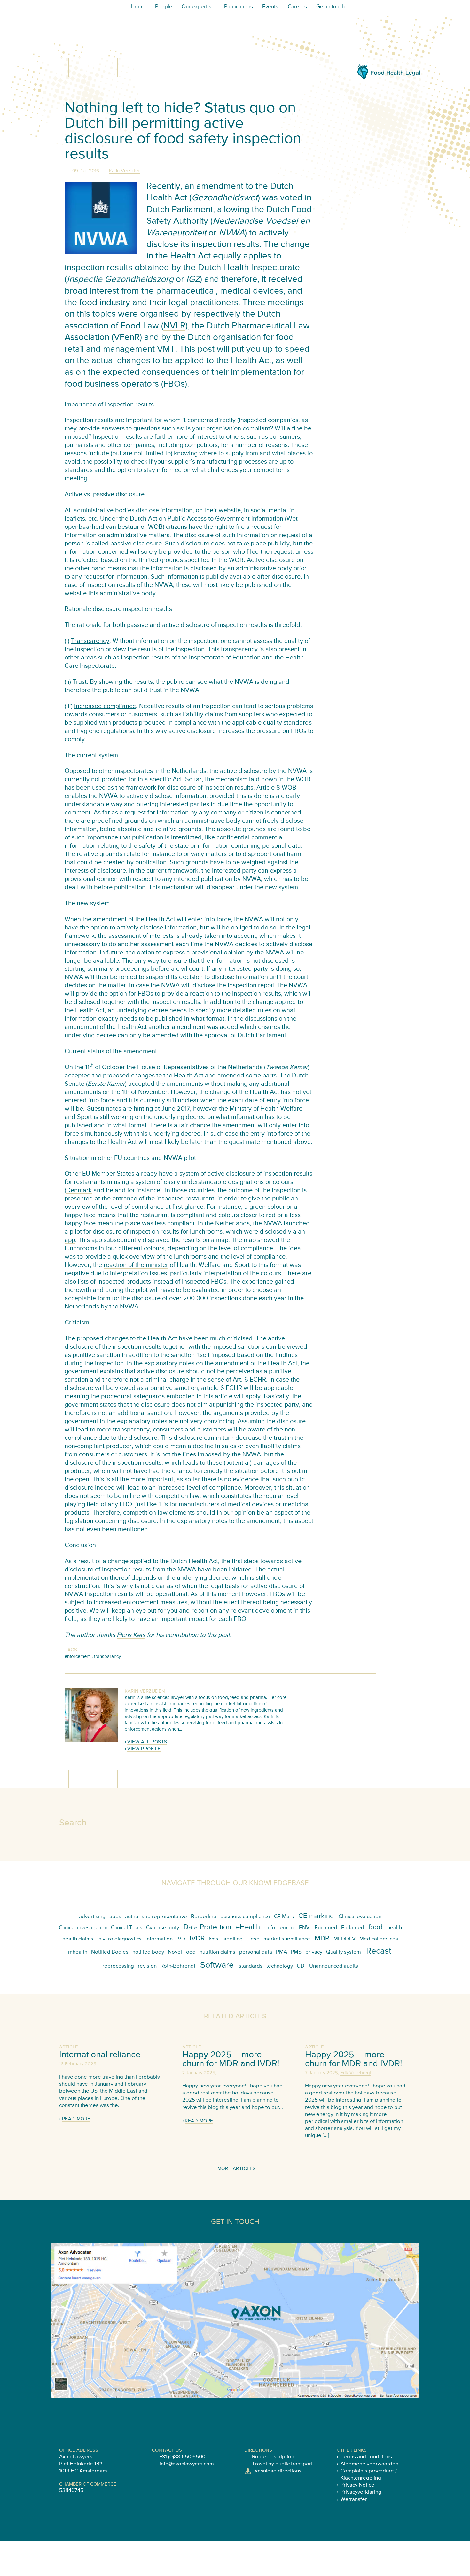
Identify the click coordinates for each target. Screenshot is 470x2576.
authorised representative (156, 1917)
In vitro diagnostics (119, 1939)
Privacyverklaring (361, 2492)
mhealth (78, 1952)
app (70, 1240)
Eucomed (326, 1928)
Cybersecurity (163, 1928)
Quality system (344, 1952)
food (376, 1927)
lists (83, 1282)
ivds (214, 1939)
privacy (314, 1952)
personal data (256, 1952)
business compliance (245, 1917)
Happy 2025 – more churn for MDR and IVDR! (231, 2059)
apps (115, 1917)
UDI (301, 1966)
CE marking (316, 1916)
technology (280, 1966)
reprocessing (118, 1966)
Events (270, 7)
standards (251, 1966)
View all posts (147, 1742)
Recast (379, 1951)
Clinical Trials (127, 1928)
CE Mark (284, 1917)
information (159, 1939)
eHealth (248, 1927)
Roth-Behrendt (178, 1966)
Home (138, 7)
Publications (239, 7)
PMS (296, 1952)
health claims (78, 1939)
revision (147, 1966)
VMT (166, 349)
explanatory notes (169, 1364)
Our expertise (198, 7)
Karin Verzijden (125, 171)
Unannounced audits (334, 1966)
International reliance (100, 2055)
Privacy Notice (357, 2485)
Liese (253, 1939)
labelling (232, 1939)
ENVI (305, 1928)
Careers (297, 7)
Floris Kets (131, 1635)
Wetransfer (354, 2499)
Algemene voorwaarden (369, 2464)
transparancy (107, 1657)
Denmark (79, 1190)
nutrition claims (217, 1952)
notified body (148, 1952)
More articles (237, 2169)
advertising (92, 1917)
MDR (322, 1939)
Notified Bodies (110, 1952)
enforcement (78, 1657)
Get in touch (330, 7)
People (164, 7)
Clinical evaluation (360, 1917)
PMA (282, 1952)
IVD (181, 1939)
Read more (76, 2119)
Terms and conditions (366, 2457)
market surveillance (287, 1939)
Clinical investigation (83, 1928)
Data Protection (207, 1927)
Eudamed (353, 1928)
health (395, 1928)
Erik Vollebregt (356, 2073)
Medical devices (379, 1939)
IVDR (197, 1939)
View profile (144, 1749)
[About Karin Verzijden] (91, 1740)
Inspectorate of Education (225, 658)
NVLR (174, 326)
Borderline (204, 1917)
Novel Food (182, 1952)
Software (217, 1965)
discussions (261, 1019)
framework (141, 788)
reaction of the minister (136, 1265)
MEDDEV (345, 1939)
